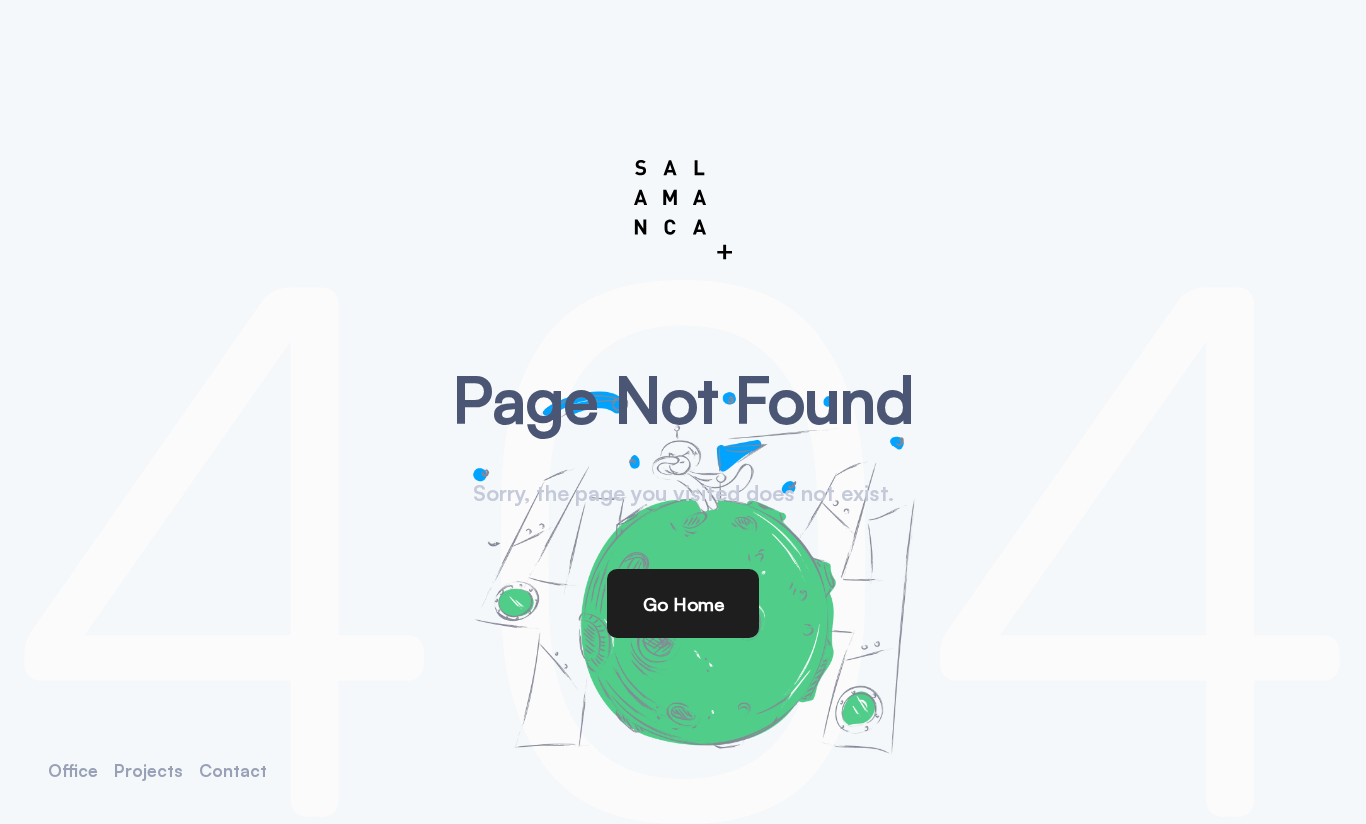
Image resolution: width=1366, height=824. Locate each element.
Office (73, 770)
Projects (148, 770)
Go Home (683, 603)
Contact (233, 770)
